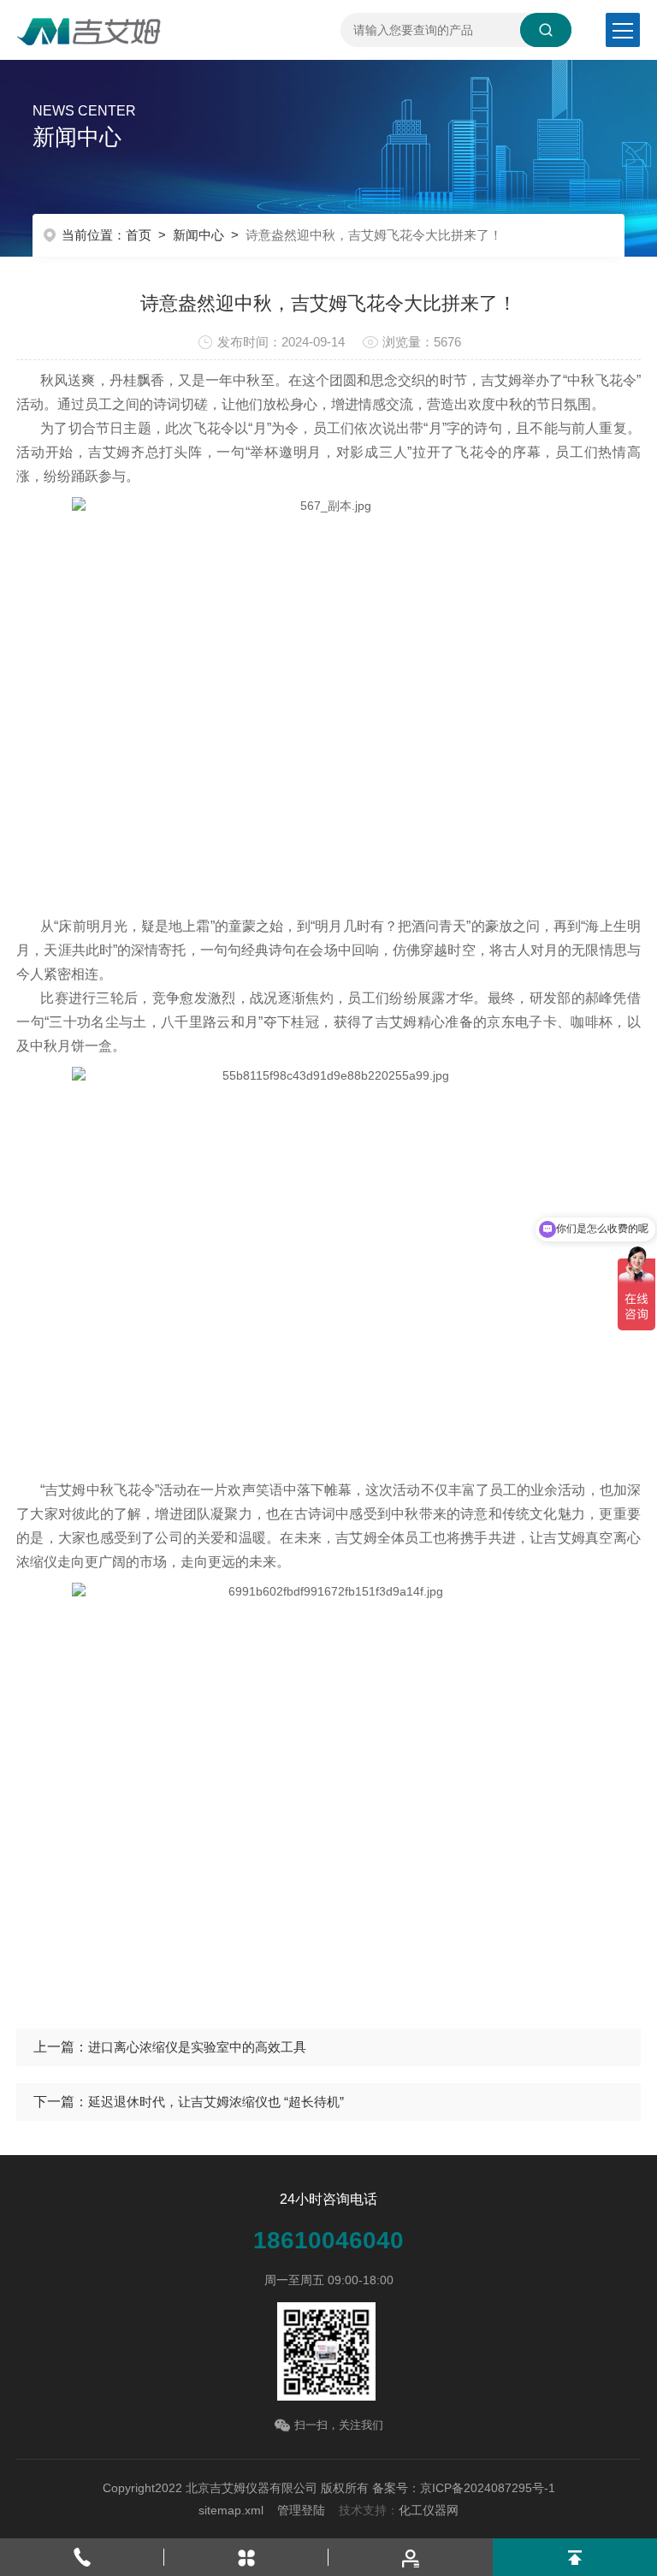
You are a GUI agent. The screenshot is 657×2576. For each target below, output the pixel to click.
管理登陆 (301, 2510)
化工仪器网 (429, 2510)
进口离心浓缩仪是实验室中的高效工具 (197, 2047)
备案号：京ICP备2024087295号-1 (464, 2488)
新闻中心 (198, 235)
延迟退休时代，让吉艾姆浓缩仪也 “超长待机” (216, 2102)
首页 (139, 235)
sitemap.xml (231, 2510)
